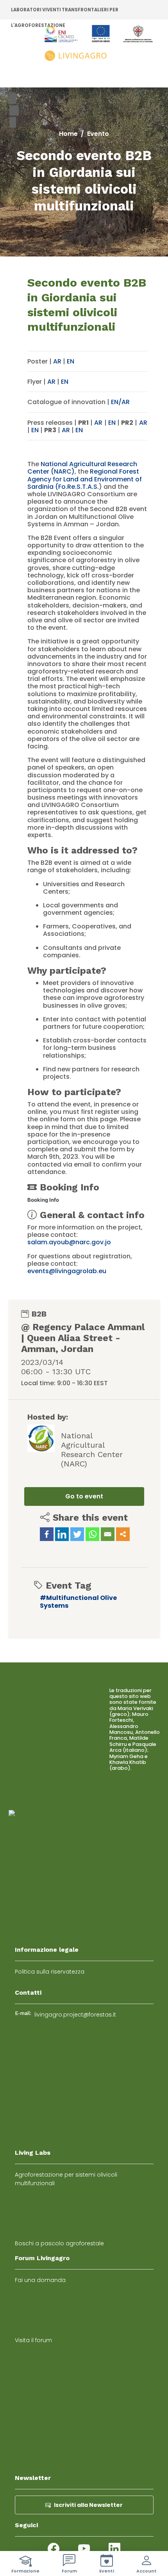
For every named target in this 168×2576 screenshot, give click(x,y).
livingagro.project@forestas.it (75, 2015)
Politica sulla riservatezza (50, 1972)
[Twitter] (77, 1534)
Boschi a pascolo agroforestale (59, 2243)
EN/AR (120, 402)
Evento (98, 134)
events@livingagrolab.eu (67, 1271)
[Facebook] (47, 1534)
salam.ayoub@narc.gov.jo (69, 1242)
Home (68, 134)
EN (71, 361)
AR (57, 361)
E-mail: (23, 2013)
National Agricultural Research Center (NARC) (82, 468)
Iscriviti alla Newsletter (88, 2505)
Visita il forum (33, 2340)
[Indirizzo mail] (108, 1534)
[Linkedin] (62, 1534)
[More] (123, 1534)
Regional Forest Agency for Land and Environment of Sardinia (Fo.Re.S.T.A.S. (85, 479)
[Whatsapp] (92, 1534)
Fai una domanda (40, 2280)
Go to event (84, 1496)
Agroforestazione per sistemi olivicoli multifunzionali (66, 2179)
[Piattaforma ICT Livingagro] (99, 44)
